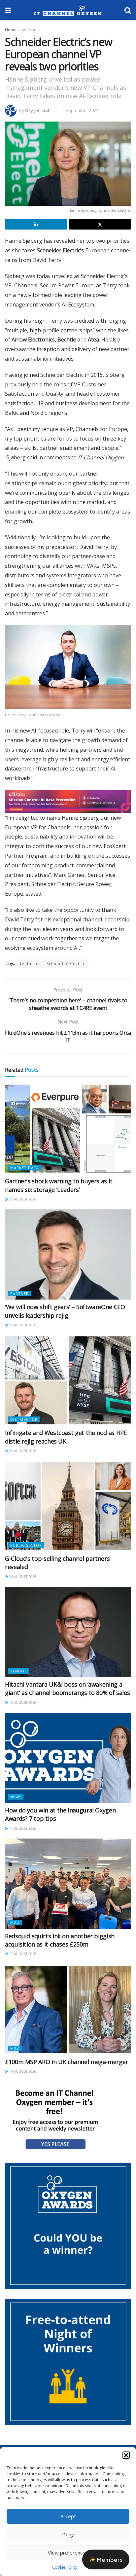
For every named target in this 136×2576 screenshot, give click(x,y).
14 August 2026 (22, 2075)
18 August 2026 (22, 1706)
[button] (126, 2455)
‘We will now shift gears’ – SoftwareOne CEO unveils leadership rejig (65, 1315)
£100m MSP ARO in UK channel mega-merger (67, 2065)
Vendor (29, 30)
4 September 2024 (80, 110)
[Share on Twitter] (100, 224)
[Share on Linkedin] (36, 224)
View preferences (68, 2553)
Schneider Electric (66, 967)
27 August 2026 (22, 1203)
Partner (19, 1297)
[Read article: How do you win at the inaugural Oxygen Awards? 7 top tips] (68, 1761)
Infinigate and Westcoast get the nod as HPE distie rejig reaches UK (66, 1440)
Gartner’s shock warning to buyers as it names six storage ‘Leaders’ (59, 1189)
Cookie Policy (65, 2567)
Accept (68, 2516)
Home (11, 30)
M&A (15, 1926)
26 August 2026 (22, 1329)
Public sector (26, 1549)
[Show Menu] (8, 10)
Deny (68, 2534)
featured (30, 967)
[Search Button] (128, 10)
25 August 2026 (22, 1454)
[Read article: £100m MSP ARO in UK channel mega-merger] (68, 2013)
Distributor (24, 1423)
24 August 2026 (22, 1580)
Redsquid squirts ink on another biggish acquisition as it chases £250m (60, 1944)
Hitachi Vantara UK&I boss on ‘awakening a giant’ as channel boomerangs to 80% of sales (67, 1692)
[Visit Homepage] (68, 10)
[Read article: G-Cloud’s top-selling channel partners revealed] (68, 1510)
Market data (25, 1172)
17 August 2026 (22, 1832)
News (16, 1800)
